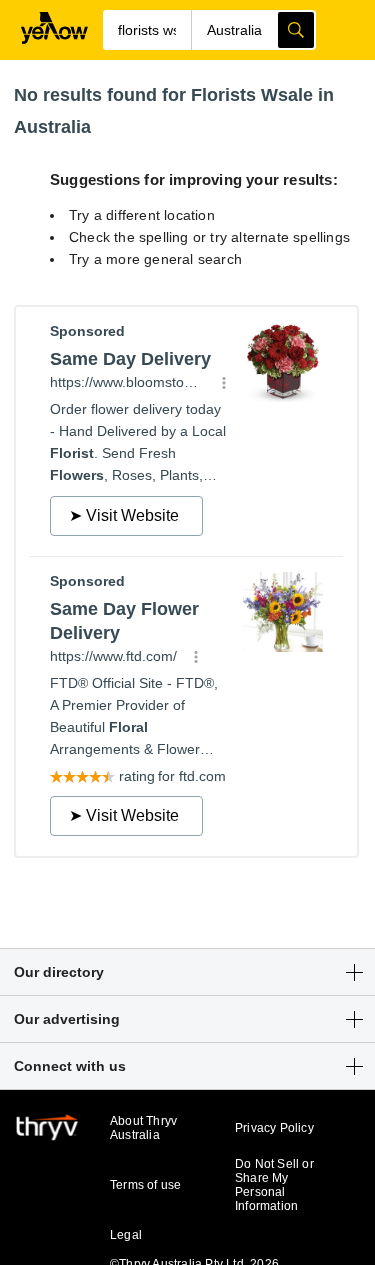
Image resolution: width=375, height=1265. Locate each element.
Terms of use (145, 1185)
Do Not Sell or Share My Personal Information (274, 1185)
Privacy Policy (274, 1128)
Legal (126, 1235)
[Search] (296, 30)
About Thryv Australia (143, 1128)
